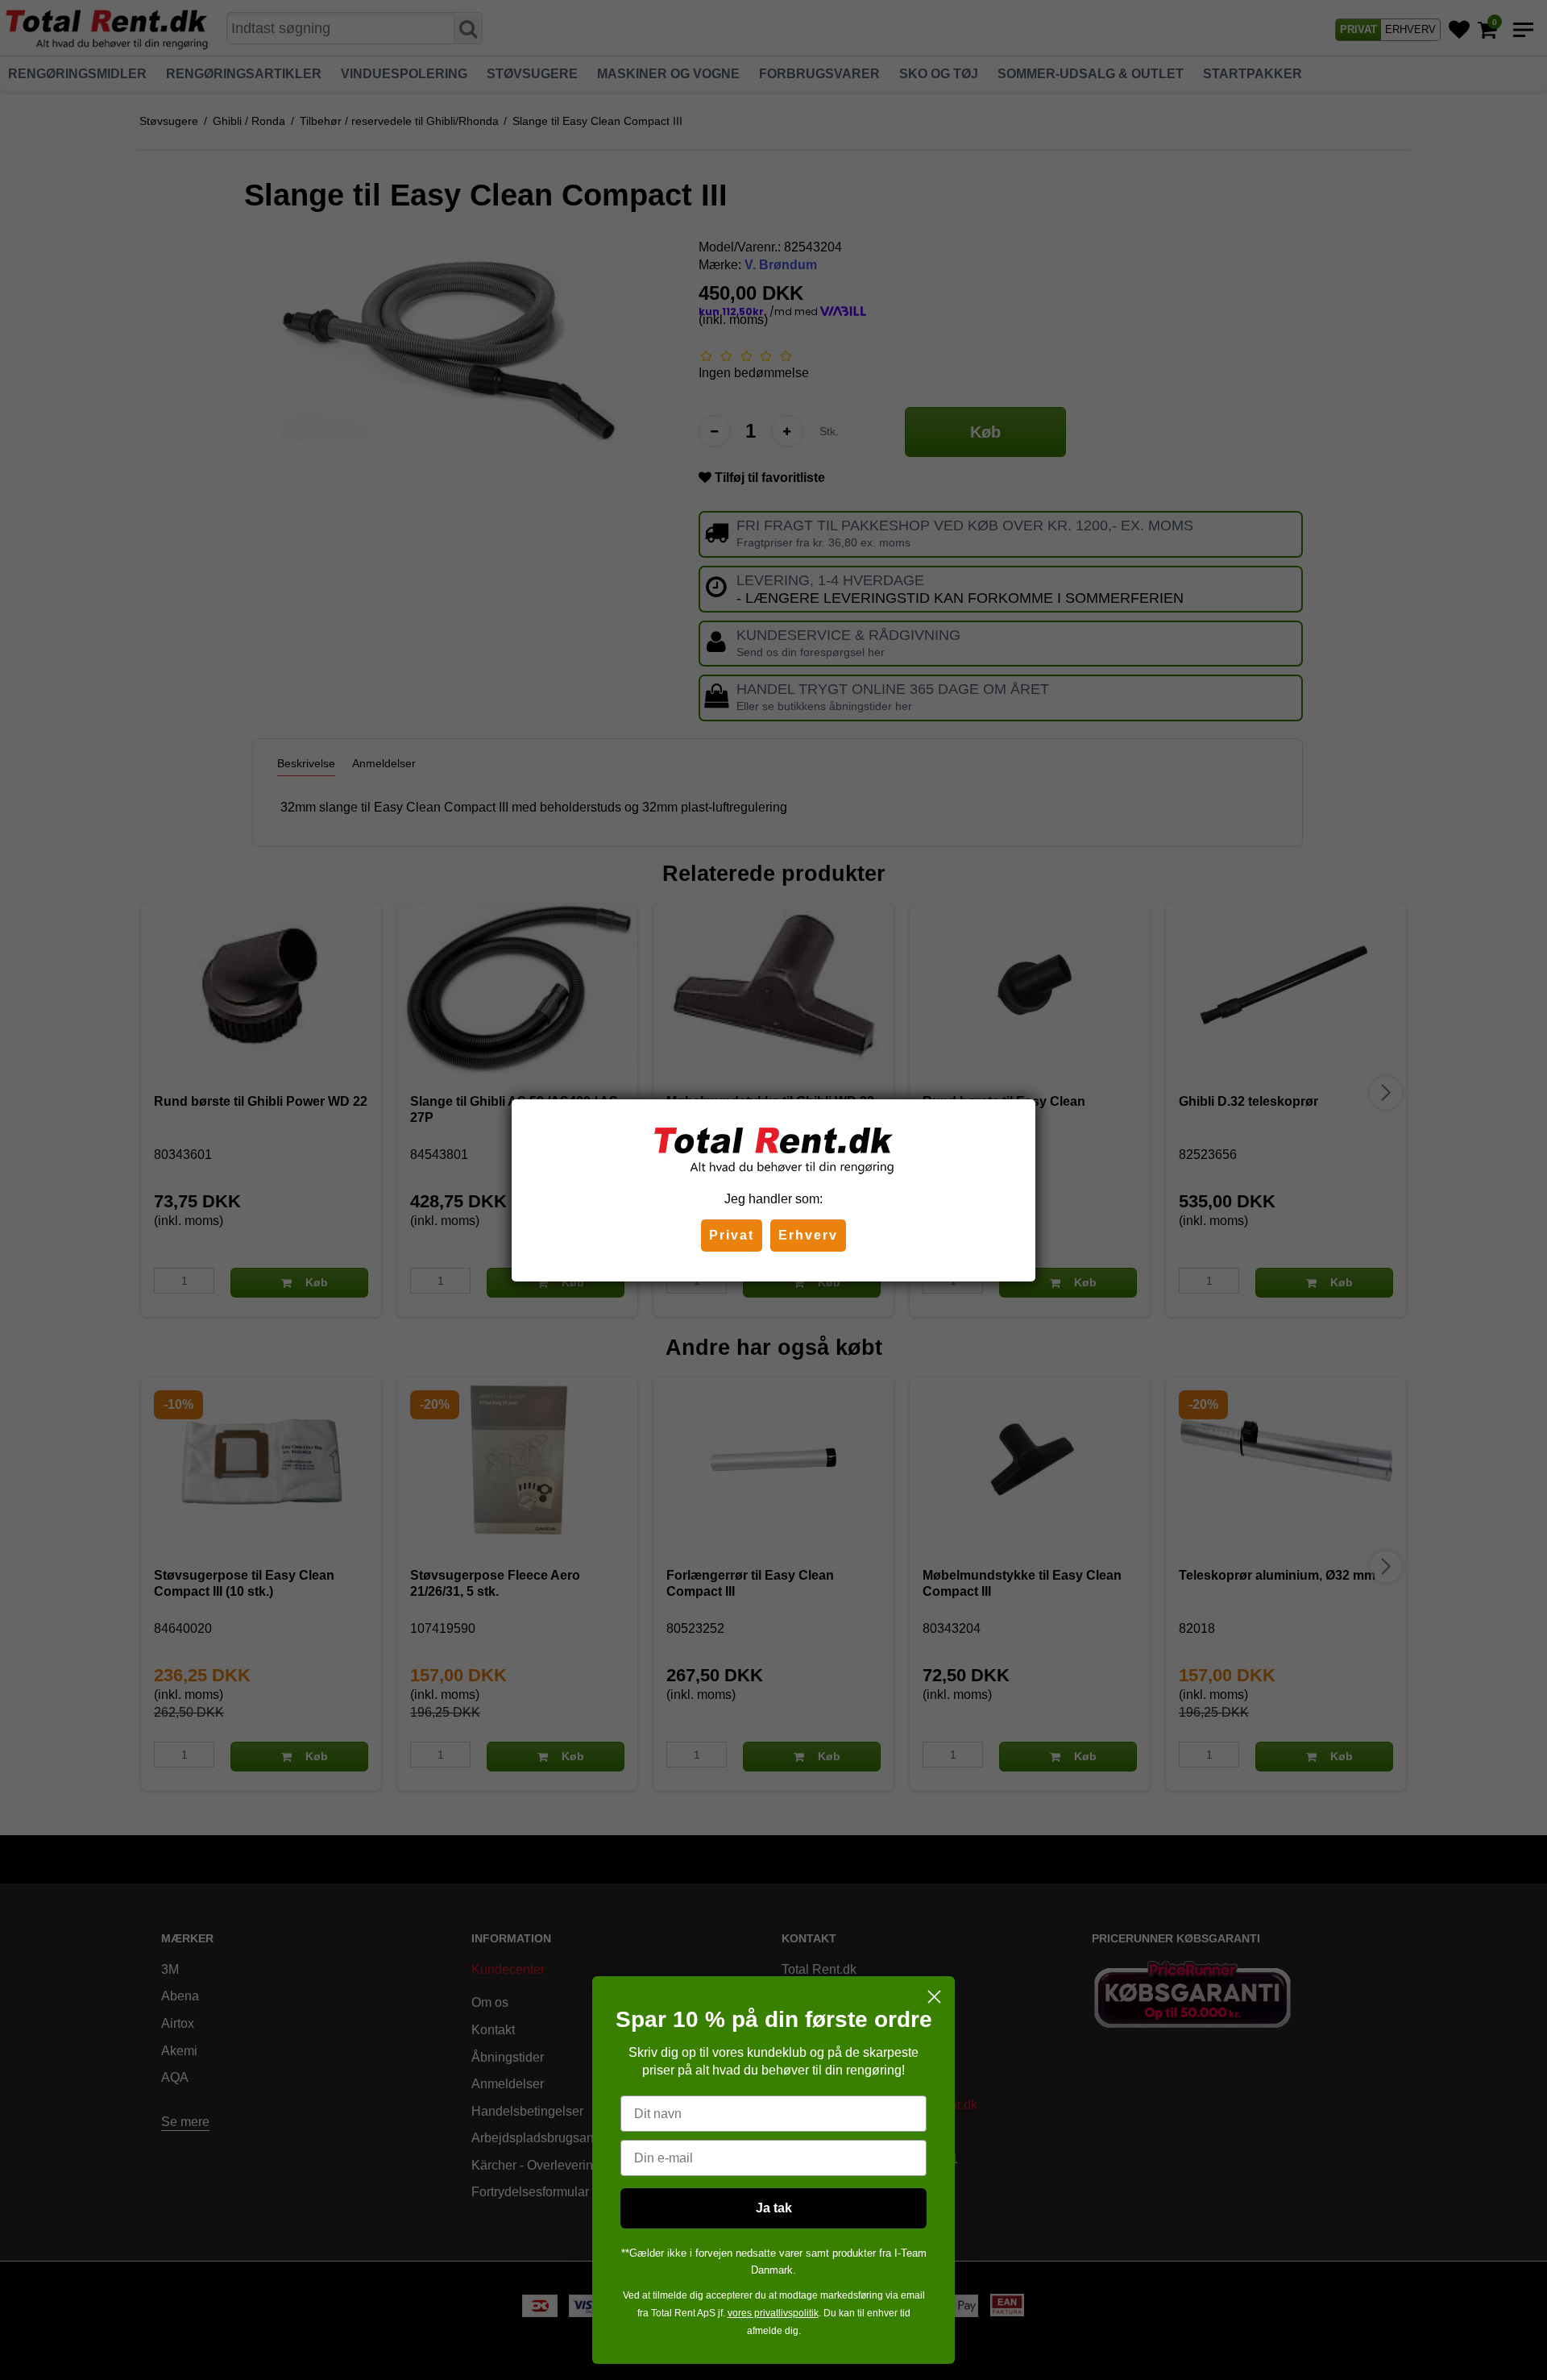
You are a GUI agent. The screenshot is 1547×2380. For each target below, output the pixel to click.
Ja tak (774, 2208)
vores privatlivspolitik (773, 2313)
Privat (732, 1235)
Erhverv (808, 1235)
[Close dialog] (934, 1997)
